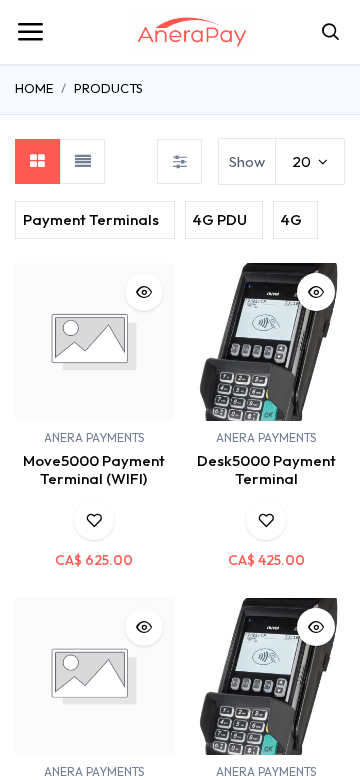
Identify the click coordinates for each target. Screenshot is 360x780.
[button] (144, 292)
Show (247, 161)
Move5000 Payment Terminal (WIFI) (94, 469)
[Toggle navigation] (30, 32)
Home (34, 88)
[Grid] (37, 161)
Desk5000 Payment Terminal (266, 469)
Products (108, 88)
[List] (82, 161)
